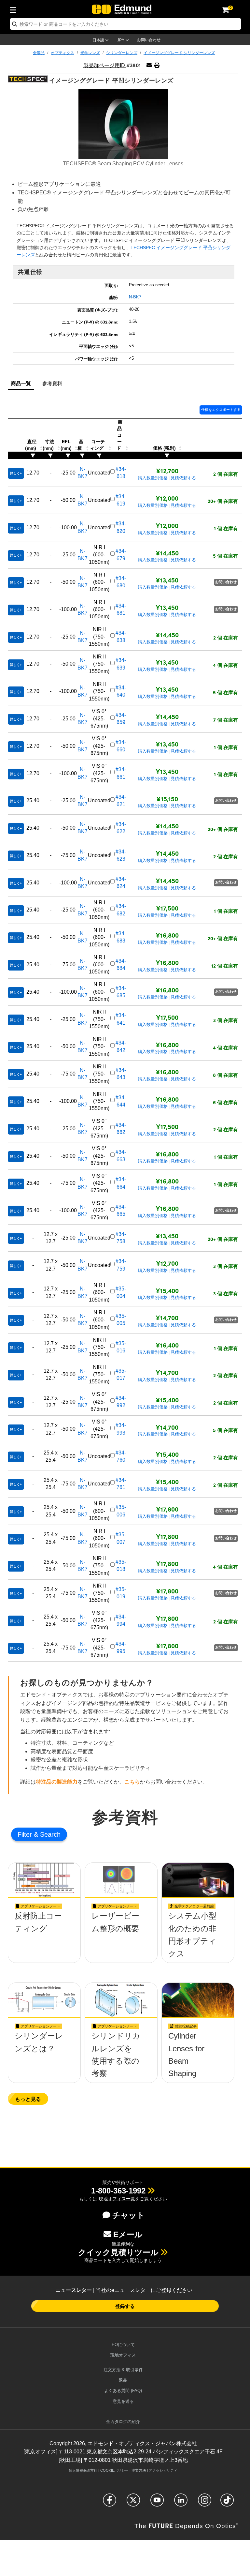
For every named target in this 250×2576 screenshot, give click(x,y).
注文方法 (139, 2470)
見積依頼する (183, 478)
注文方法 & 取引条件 (123, 2370)
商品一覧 (21, 383)
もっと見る (28, 2099)
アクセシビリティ (163, 2470)
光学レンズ (90, 53)
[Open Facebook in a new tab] (110, 2503)
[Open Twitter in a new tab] (133, 2503)
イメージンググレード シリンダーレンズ (179, 53)
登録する (125, 2306)
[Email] (149, 65)
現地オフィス (123, 2355)
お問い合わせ (149, 40)
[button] (157, 65)
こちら (132, 1782)
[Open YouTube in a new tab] (157, 2503)
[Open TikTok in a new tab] (227, 2503)
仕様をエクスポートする (221, 410)
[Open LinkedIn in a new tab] (181, 2503)
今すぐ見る (44, 1939)
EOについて (123, 2345)
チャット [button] (129, 2215)
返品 (123, 2380)
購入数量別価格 (153, 478)
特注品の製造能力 (57, 1782)
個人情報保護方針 (83, 2470)
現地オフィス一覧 (117, 2199)
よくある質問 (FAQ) (123, 2391)
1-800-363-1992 (118, 2191)
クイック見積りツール (118, 2252)
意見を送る (123, 2401)
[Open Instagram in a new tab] (205, 2503)
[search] (125, 24)
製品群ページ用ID (105, 65)
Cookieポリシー (114, 2470)
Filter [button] (26, 1834)
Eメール (128, 2234)
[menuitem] (15, 9)
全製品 (39, 53)
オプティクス (62, 53)
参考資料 (52, 383)
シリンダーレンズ (122, 53)
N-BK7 (135, 297)
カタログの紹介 (123, 2422)
